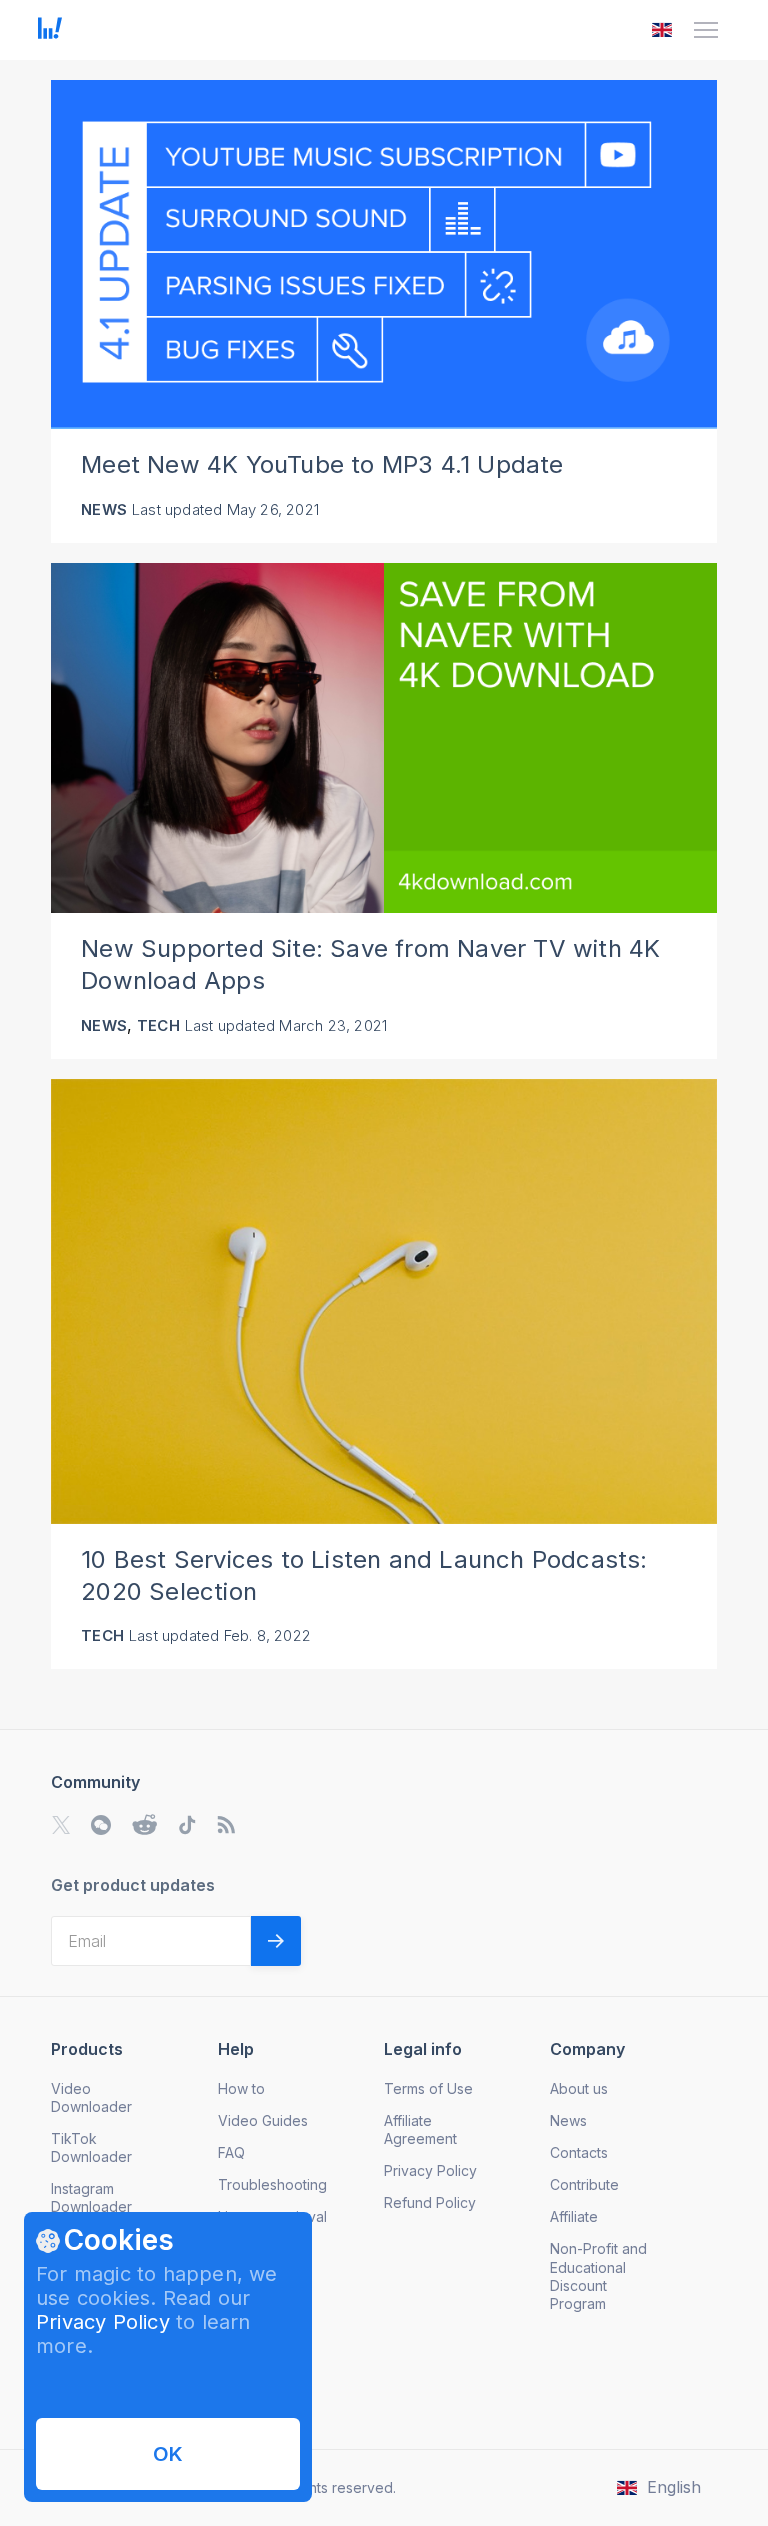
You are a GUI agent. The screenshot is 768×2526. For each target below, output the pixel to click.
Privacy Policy (103, 2322)
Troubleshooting (272, 2184)
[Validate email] (276, 1941)
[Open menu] (706, 30)
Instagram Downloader (91, 2197)
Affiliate (574, 2216)
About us (579, 2088)
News (104, 509)
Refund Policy (430, 2202)
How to (241, 2088)
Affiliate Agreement (420, 2129)
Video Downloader (91, 2097)
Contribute (584, 2184)
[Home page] (50, 33)
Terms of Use (428, 2088)
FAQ (231, 2152)
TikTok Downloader (91, 2147)
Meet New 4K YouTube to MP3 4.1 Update (322, 464)
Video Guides (263, 2120)
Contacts (579, 2152)
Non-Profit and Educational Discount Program (598, 2275)
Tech (158, 1025)
